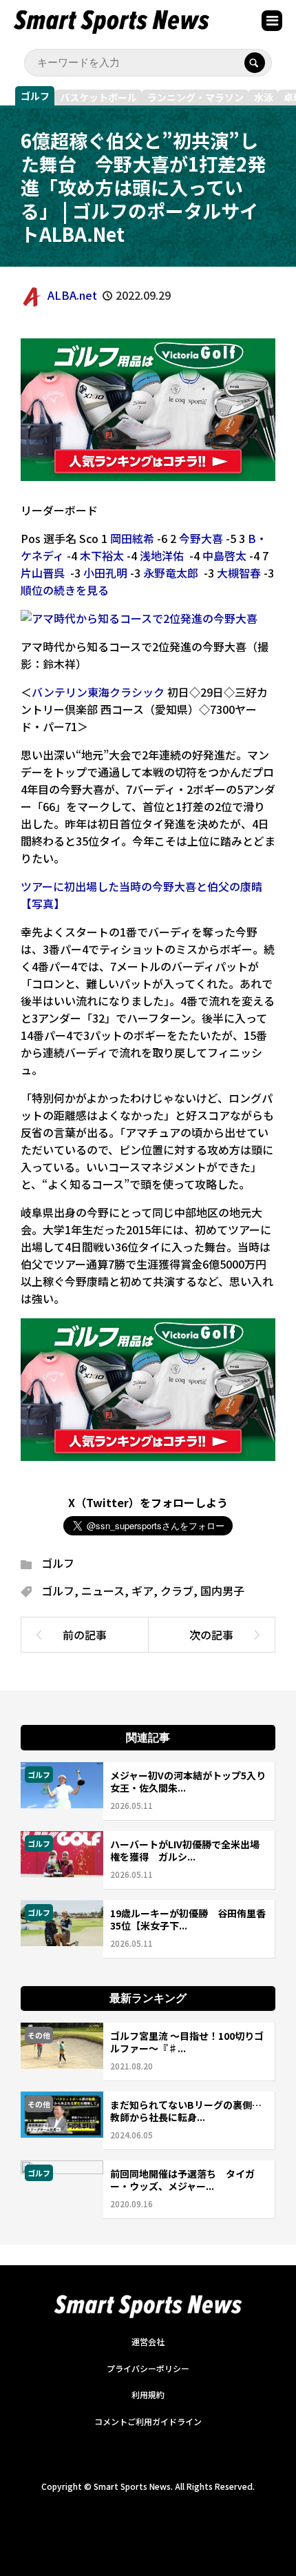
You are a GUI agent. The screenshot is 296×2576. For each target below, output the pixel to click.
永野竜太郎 (171, 573)
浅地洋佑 (162, 555)
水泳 (264, 97)
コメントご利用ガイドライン (148, 2421)
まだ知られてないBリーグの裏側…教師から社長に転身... (186, 2111)
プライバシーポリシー (148, 2368)
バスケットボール (98, 97)
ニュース (103, 1591)
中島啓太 (224, 555)
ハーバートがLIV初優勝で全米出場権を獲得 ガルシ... (185, 1850)
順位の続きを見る (65, 590)
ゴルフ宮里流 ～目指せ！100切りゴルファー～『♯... (187, 2042)
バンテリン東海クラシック (98, 692)
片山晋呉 (43, 573)
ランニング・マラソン (195, 97)
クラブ (177, 1591)
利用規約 (148, 2394)
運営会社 (148, 2341)
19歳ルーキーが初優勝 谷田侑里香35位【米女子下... (188, 1919)
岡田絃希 (132, 538)
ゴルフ (35, 96)
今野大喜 (201, 538)
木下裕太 (102, 555)
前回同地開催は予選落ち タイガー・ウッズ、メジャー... (182, 2180)
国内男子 (222, 1591)
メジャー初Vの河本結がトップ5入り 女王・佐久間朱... (193, 1781)
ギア (142, 1591)
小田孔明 (105, 573)
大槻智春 (239, 573)
